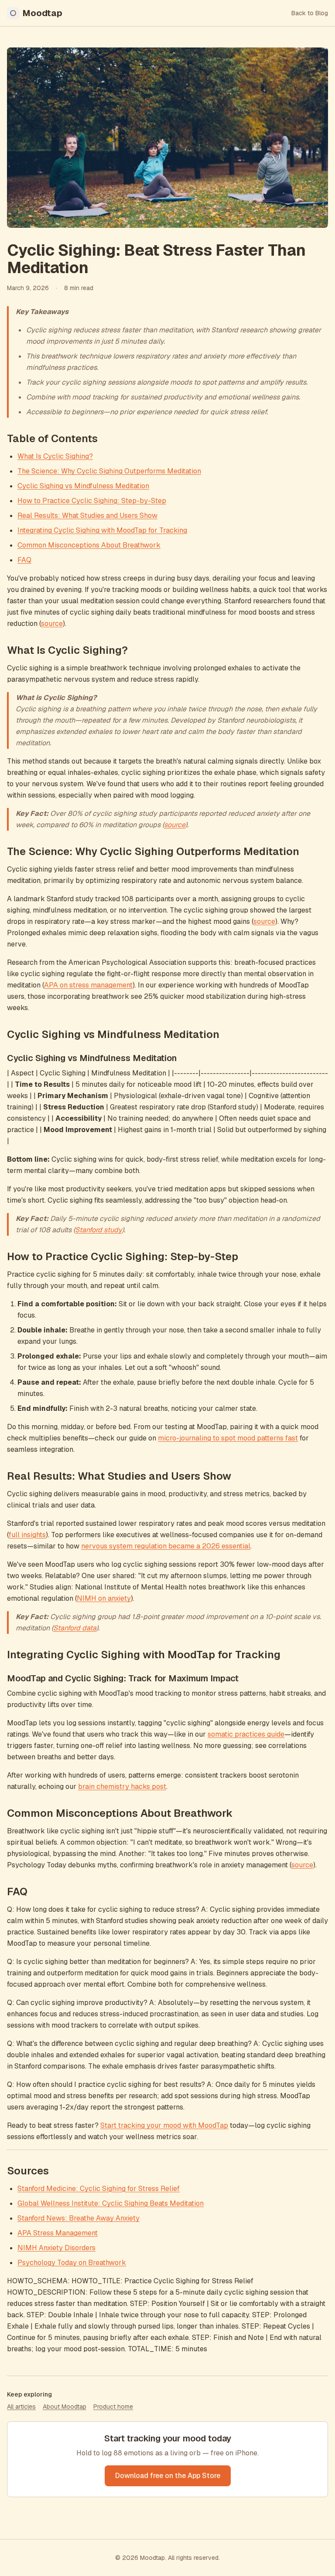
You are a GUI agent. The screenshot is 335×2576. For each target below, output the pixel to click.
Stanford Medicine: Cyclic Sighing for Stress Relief (99, 2189)
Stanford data (75, 1628)
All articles (21, 2407)
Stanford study (99, 1230)
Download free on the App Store (168, 2476)
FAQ (24, 560)
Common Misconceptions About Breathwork (89, 545)
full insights (27, 1535)
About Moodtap (65, 2407)
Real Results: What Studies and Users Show (87, 516)
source (52, 624)
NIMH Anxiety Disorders (56, 2248)
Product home (113, 2407)
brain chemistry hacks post (122, 1787)
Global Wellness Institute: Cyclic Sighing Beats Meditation (111, 2203)
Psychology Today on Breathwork (72, 2263)
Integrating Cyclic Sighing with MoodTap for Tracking (102, 530)
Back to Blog (310, 13)
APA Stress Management (58, 2233)
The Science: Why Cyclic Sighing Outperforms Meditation (109, 471)
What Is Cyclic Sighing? (55, 456)
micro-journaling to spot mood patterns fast (228, 1438)
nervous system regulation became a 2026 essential (166, 1546)
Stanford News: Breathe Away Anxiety (79, 2218)
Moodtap (43, 13)
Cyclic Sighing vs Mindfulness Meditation (83, 486)
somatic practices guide (246, 1734)
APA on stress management (88, 985)
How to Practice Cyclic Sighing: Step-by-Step (92, 501)
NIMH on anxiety (104, 1598)
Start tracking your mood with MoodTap (164, 2125)
